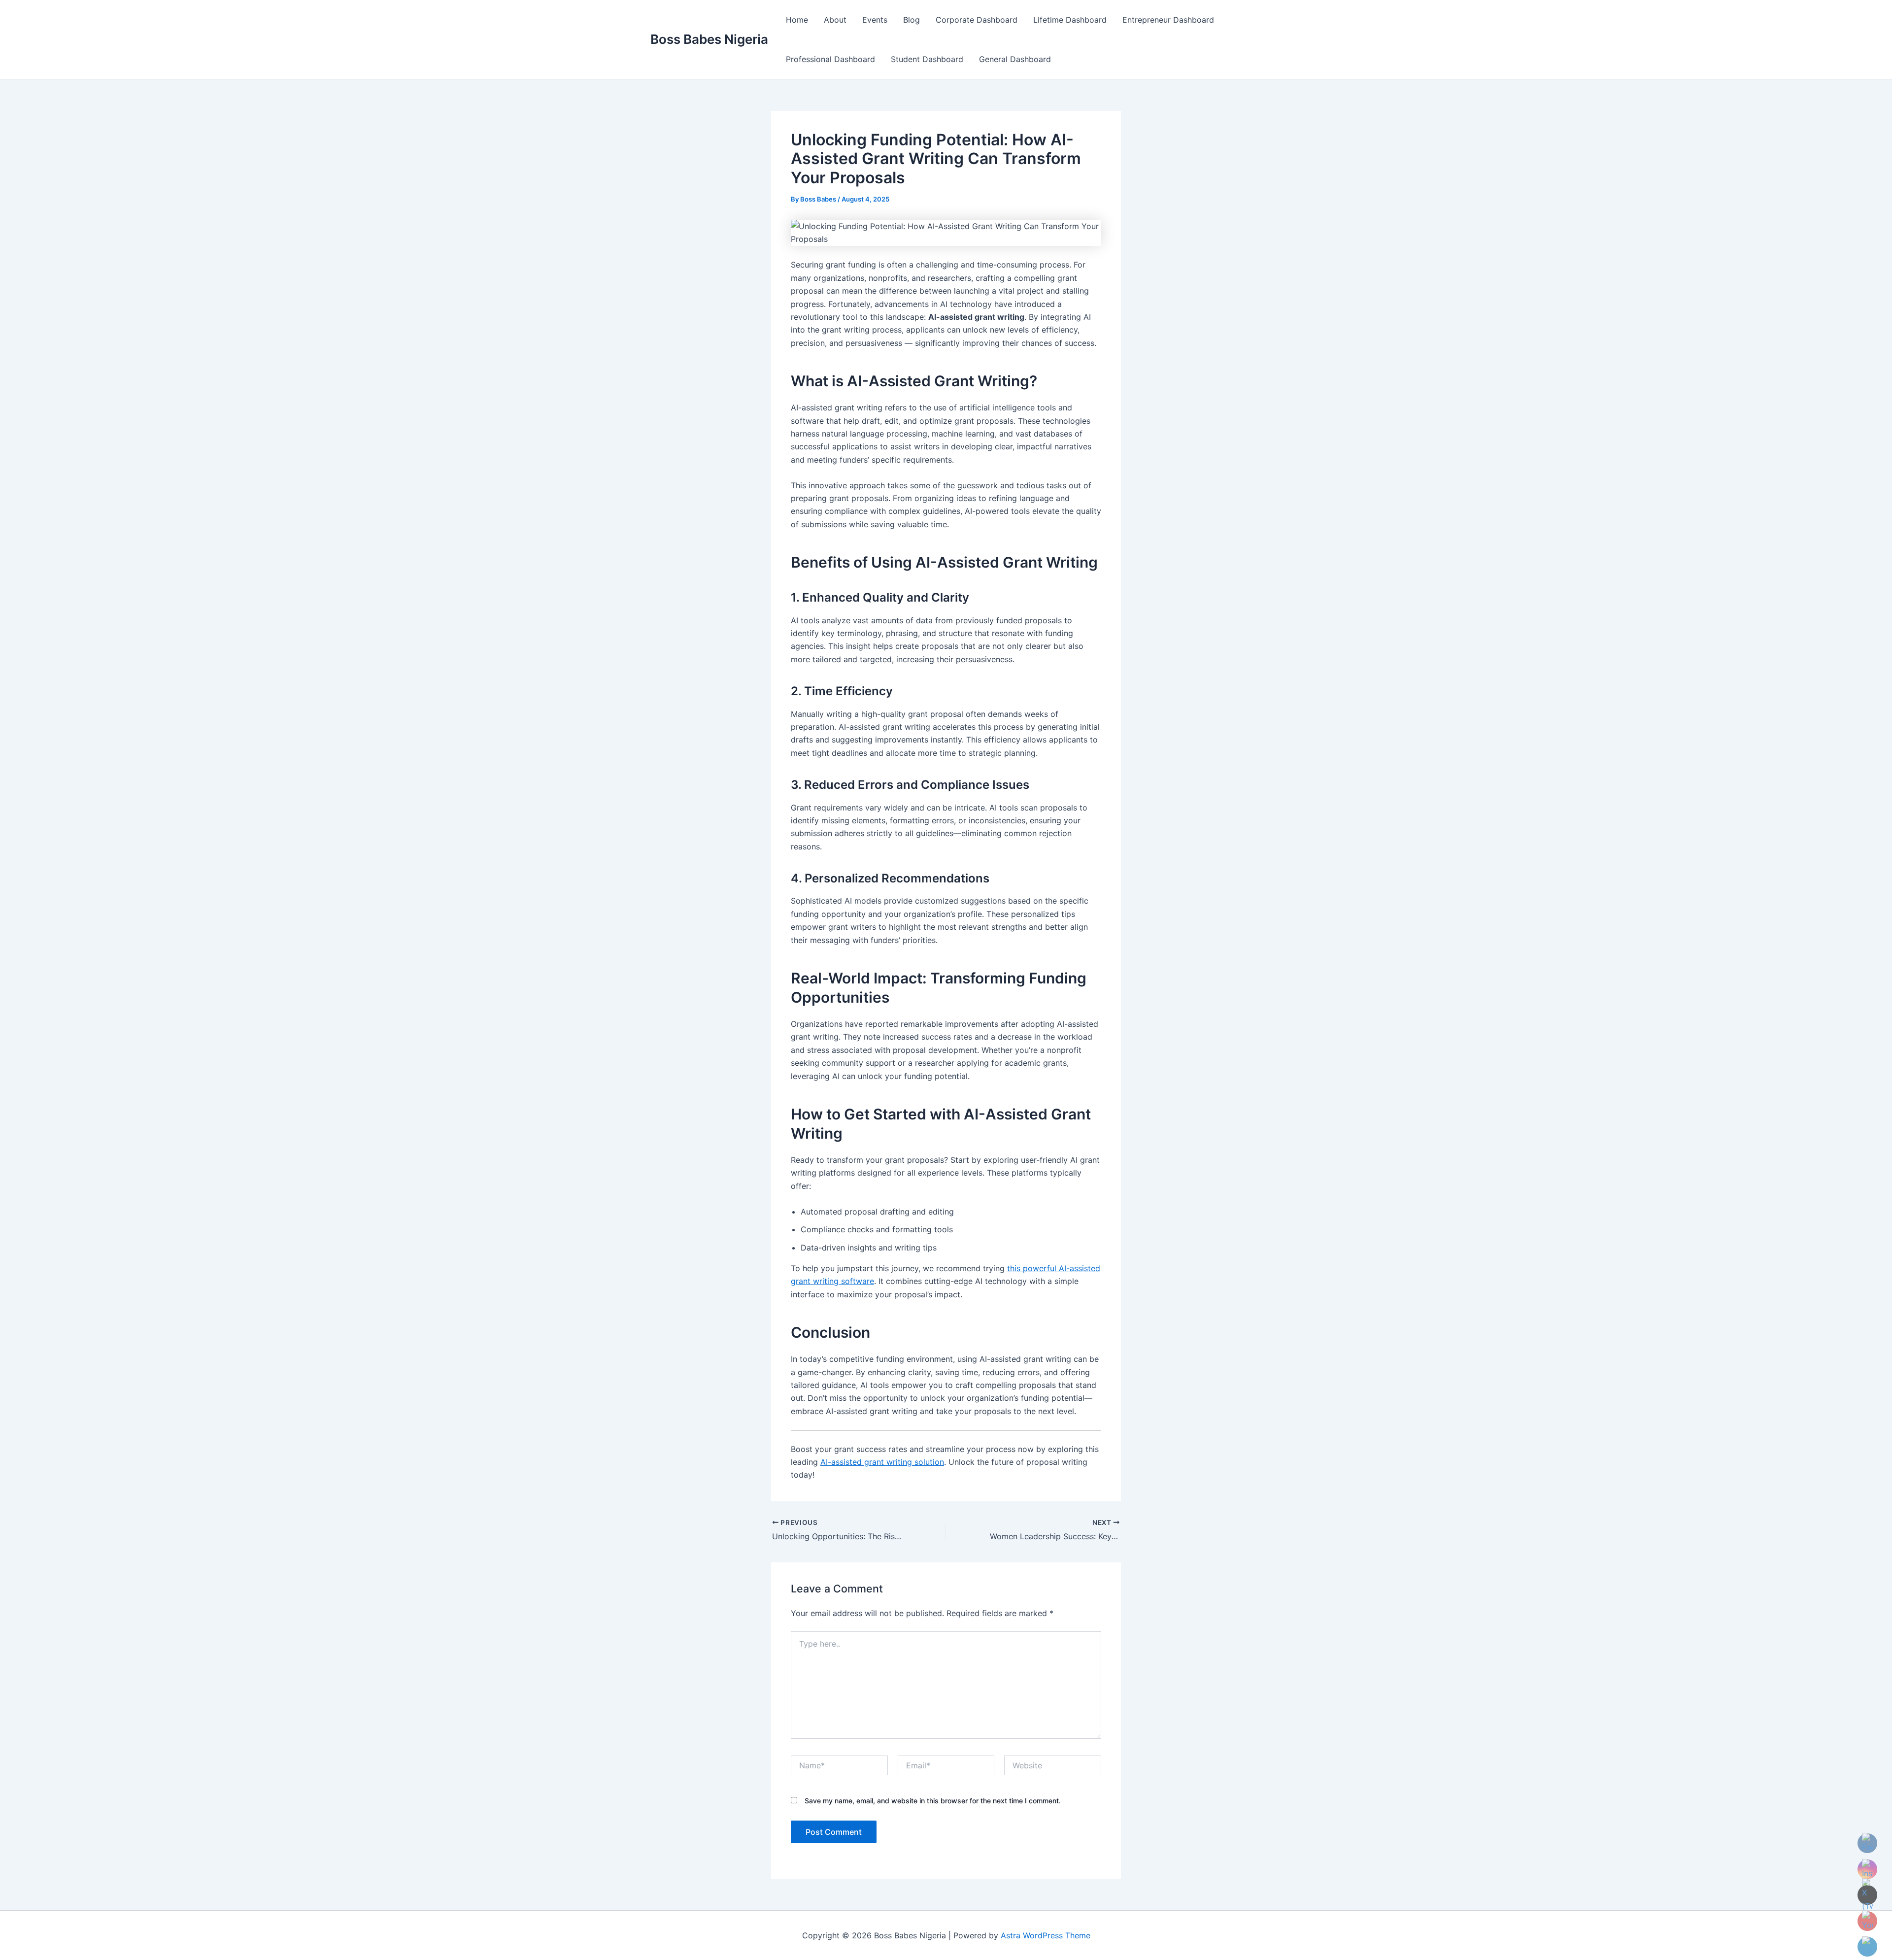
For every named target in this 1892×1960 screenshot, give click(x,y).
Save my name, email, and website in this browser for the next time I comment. (933, 1801)
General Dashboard (1015, 59)
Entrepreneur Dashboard (1168, 20)
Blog (912, 20)
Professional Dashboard (830, 59)
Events (875, 20)
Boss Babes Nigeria (709, 39)
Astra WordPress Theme (1046, 1935)
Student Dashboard (927, 59)
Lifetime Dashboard (1070, 20)
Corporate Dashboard (977, 20)
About (835, 20)
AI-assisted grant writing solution (882, 1462)
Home (797, 20)
